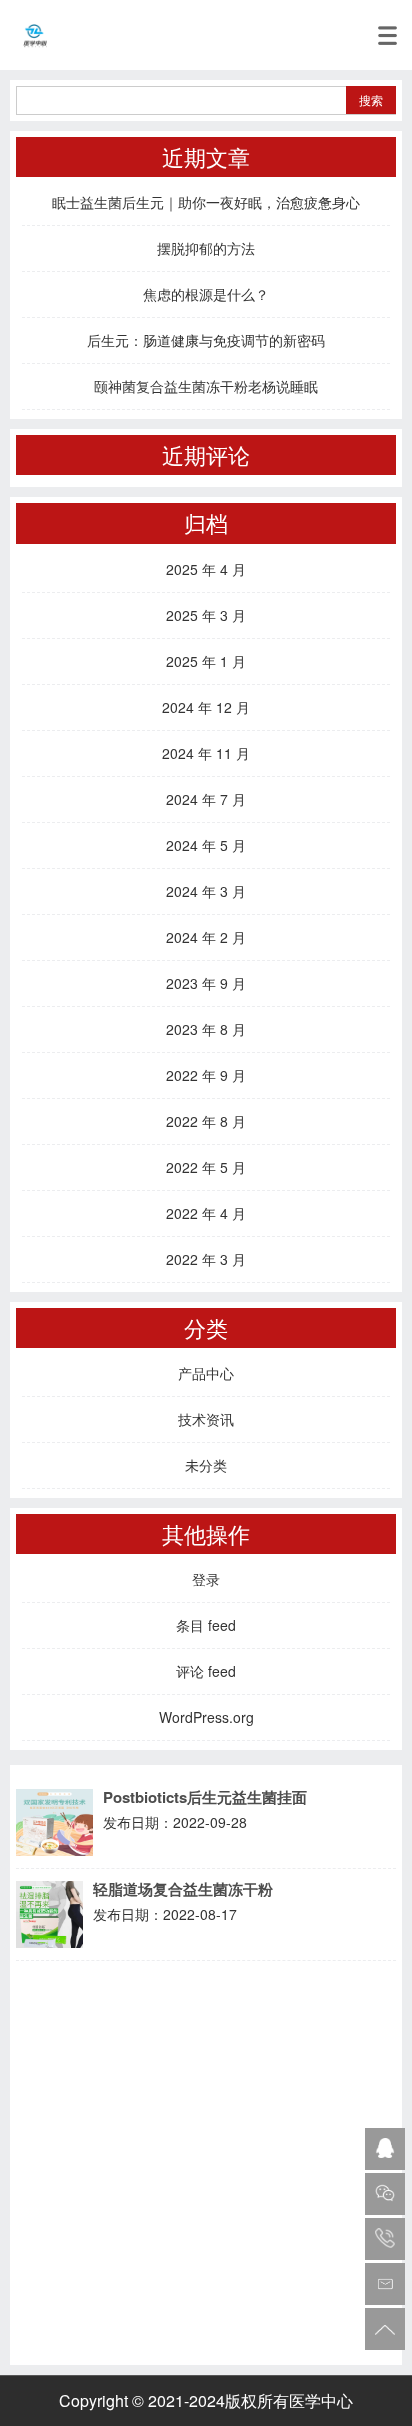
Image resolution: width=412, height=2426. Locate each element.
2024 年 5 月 (206, 845)
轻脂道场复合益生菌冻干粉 (183, 1889)
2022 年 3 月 (206, 1259)
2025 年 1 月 (206, 661)
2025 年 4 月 (206, 569)
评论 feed (206, 1671)
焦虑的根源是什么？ (206, 294)
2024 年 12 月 (206, 707)
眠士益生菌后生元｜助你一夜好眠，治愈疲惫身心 (206, 202)
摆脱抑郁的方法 (206, 248)
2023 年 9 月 (206, 983)
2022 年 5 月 (206, 1167)
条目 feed (206, 1625)
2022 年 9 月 (206, 1075)
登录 (206, 1579)
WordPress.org (206, 1717)
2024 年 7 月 (206, 799)
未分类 (206, 1465)
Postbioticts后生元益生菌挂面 (205, 1797)
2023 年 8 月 (206, 1029)
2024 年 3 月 (206, 891)
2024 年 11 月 (206, 753)
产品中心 (206, 1373)
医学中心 (321, 2400)
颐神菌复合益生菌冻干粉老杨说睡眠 (206, 386)
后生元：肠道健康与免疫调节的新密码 (206, 340)
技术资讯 (206, 1419)
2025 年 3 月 (206, 615)
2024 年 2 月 (206, 937)
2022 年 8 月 (206, 1121)
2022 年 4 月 (206, 1213)
